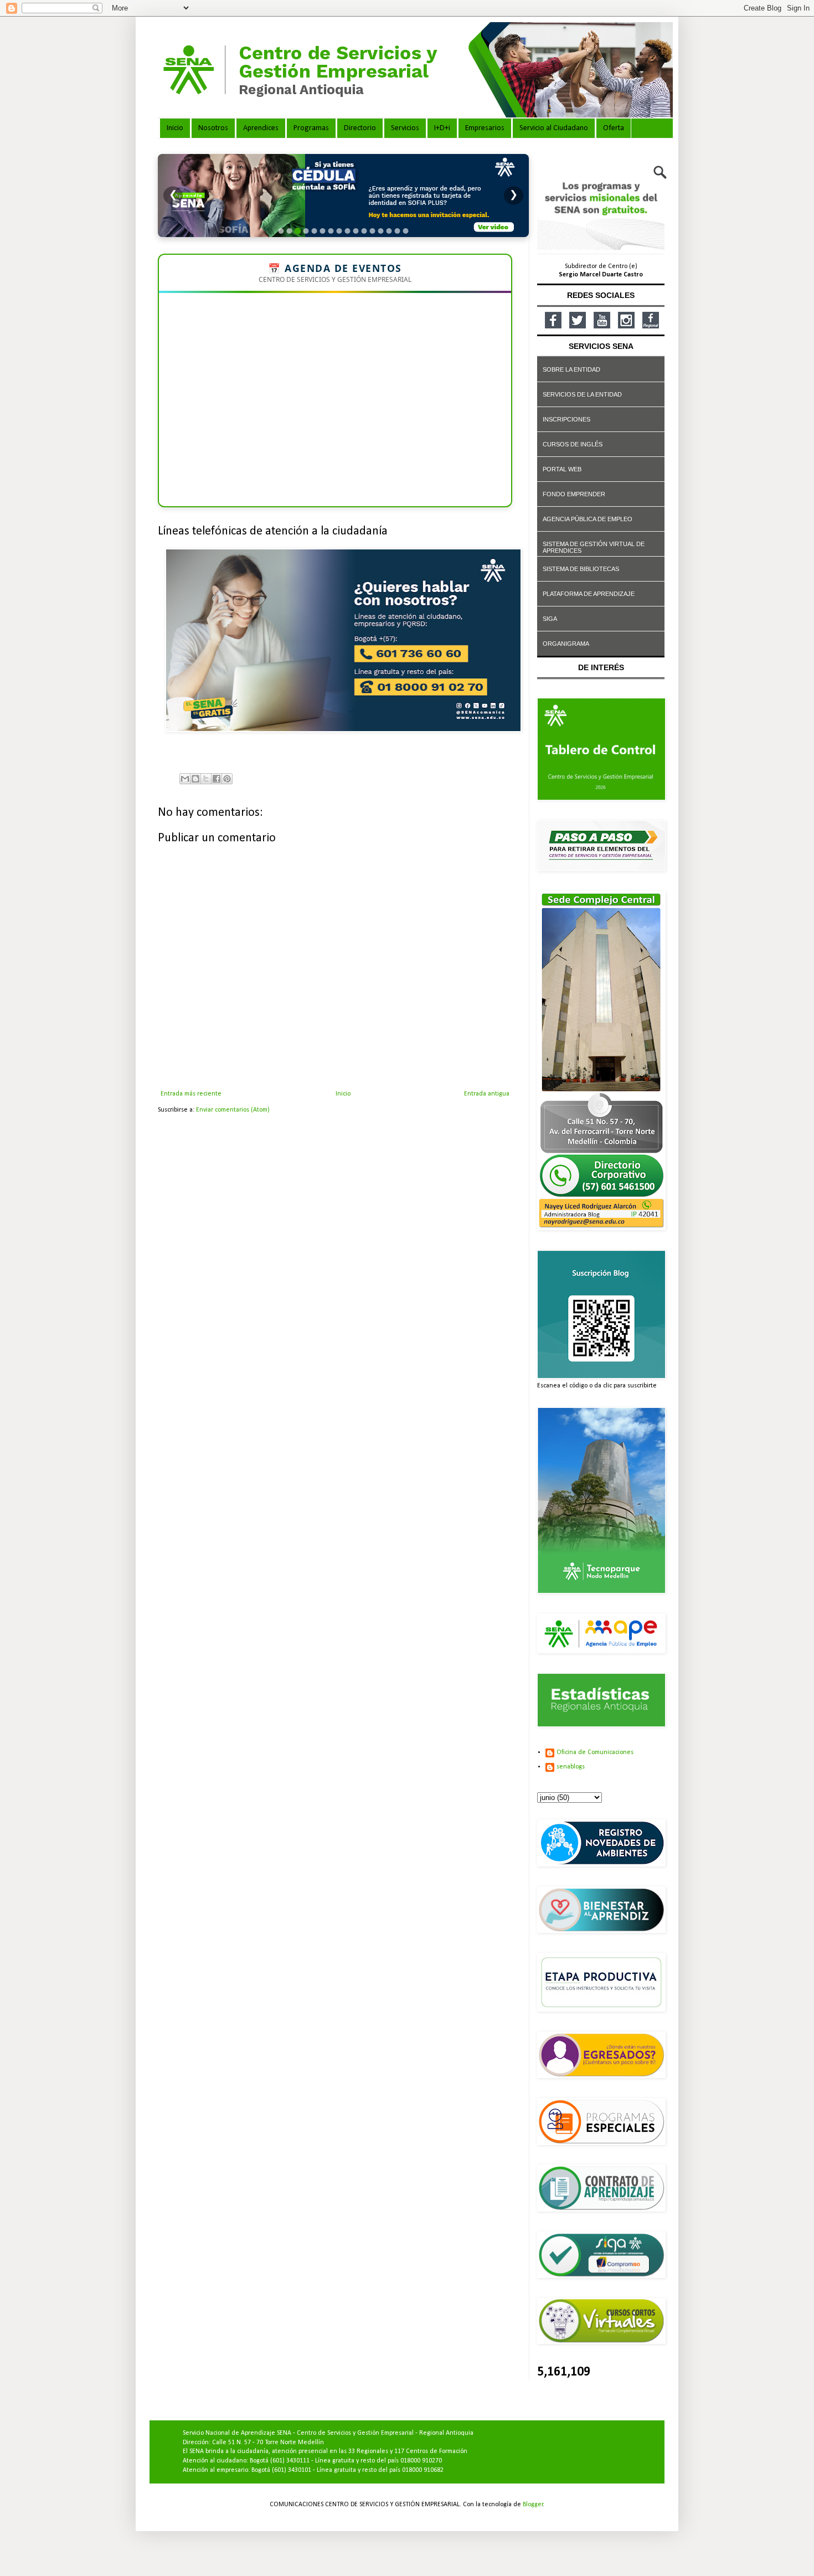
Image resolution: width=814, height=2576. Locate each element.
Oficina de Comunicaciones (595, 1752)
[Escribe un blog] (195, 779)
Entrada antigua (487, 1094)
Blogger (533, 2505)
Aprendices (261, 128)
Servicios (405, 128)
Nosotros (213, 128)
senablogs (571, 1767)
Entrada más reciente (191, 1094)
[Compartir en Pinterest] (227, 779)
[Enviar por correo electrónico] (185, 779)
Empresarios (485, 128)
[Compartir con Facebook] (217, 779)
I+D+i (442, 128)
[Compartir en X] (206, 779)
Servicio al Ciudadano (554, 128)
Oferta (614, 128)
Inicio (175, 128)
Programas (311, 128)
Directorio (360, 128)
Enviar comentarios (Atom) (233, 1110)
